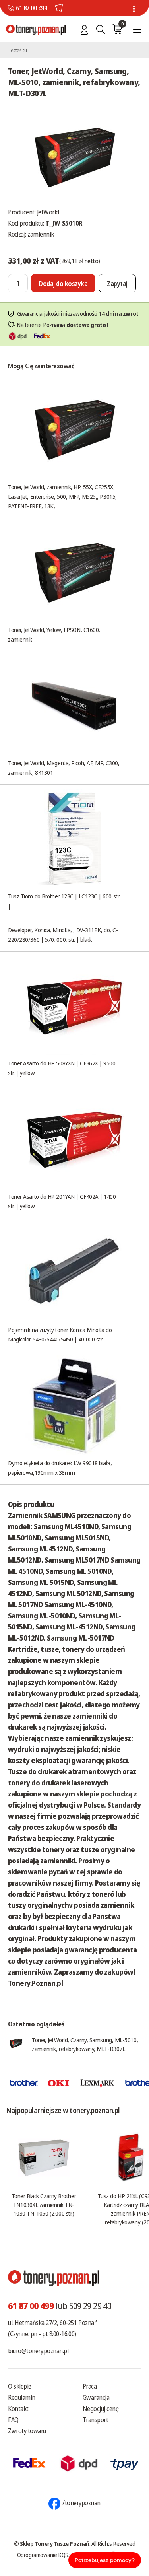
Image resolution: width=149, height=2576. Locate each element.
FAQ (13, 2420)
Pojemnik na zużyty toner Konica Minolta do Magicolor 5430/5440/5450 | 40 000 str (60, 1334)
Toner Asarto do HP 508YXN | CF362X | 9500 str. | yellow (62, 1068)
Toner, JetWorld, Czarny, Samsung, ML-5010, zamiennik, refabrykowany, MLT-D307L (85, 2044)
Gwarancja (96, 2397)
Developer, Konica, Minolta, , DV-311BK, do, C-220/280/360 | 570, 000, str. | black (63, 935)
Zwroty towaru (27, 2431)
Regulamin (22, 2397)
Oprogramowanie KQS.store (49, 2555)
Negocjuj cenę (101, 2409)
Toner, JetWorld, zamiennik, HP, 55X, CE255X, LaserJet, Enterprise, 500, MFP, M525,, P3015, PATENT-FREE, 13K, (62, 496)
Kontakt (18, 2409)
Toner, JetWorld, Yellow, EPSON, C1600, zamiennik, (54, 634)
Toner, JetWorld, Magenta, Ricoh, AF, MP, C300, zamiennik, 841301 (64, 768)
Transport (96, 2420)
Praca (90, 2386)
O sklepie (20, 2386)
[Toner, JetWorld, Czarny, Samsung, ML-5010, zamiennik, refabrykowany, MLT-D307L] (75, 156)
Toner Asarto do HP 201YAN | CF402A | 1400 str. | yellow (62, 1201)
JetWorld (48, 212)
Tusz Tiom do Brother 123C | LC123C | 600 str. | (64, 901)
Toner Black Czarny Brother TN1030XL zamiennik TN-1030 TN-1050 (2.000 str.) (44, 2205)
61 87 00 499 (31, 8)
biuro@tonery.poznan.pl (38, 2351)
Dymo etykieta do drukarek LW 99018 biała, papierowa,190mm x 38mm (60, 1468)
